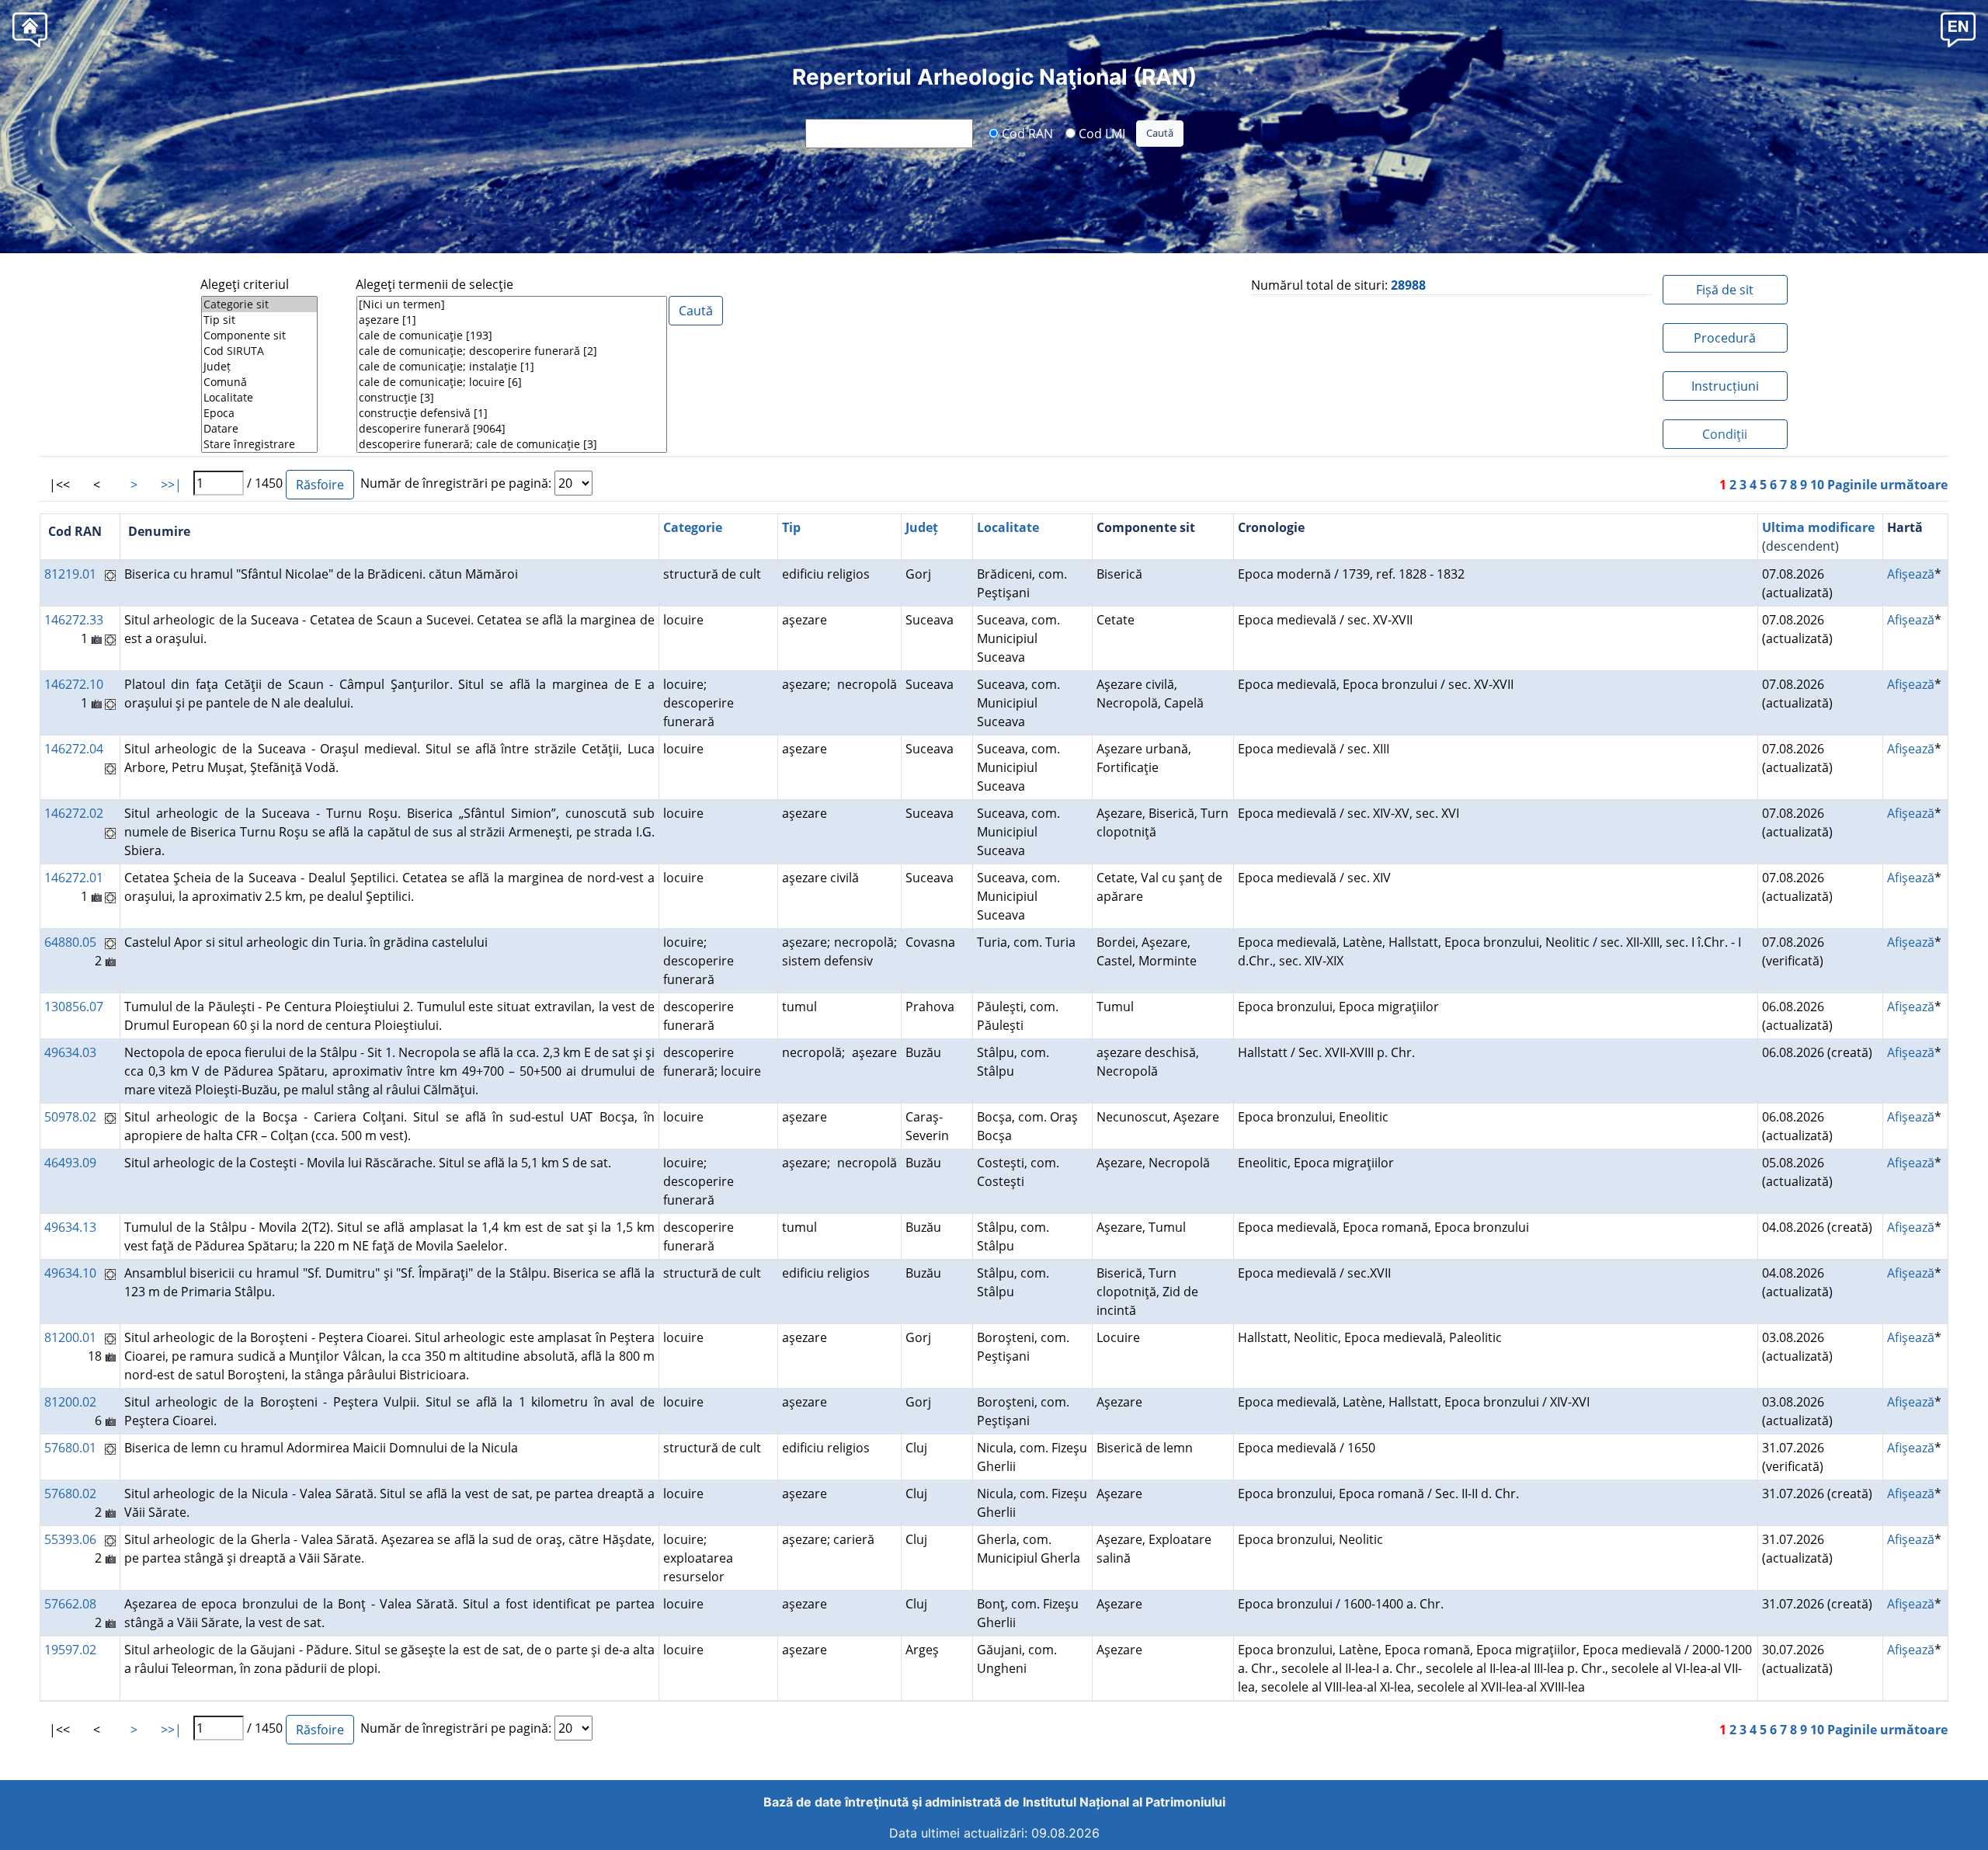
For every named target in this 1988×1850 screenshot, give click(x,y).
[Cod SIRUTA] (259, 351)
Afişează (1911, 574)
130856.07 (74, 1007)
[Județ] (259, 367)
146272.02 (74, 813)
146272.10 (74, 684)
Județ (922, 527)
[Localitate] (259, 398)
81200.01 (70, 1337)
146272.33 (74, 620)
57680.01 (70, 1448)
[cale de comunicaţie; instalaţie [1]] (512, 367)
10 (1817, 485)
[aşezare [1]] (512, 320)
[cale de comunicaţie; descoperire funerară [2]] (512, 351)
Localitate (1008, 527)
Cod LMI (1100, 133)
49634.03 (70, 1052)
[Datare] (259, 429)
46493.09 (70, 1163)
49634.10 (70, 1273)
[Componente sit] (259, 336)
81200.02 (70, 1402)
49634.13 (70, 1227)
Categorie (693, 527)
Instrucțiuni (1725, 386)
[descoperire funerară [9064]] (512, 429)
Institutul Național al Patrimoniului (1124, 1802)
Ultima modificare (1818, 527)
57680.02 (70, 1494)
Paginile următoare (1887, 485)
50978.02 (70, 1117)
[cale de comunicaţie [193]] (512, 336)
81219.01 (70, 574)
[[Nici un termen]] (512, 304)
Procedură (1725, 338)
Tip (791, 527)
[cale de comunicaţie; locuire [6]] (512, 382)
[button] (1958, 29)
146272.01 (74, 878)
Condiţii (1725, 434)
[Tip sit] (259, 320)
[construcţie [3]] (512, 398)
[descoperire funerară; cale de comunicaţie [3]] (512, 444)
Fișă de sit (1725, 290)
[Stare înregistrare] (259, 444)
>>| (171, 485)
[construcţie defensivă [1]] (512, 413)
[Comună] (259, 382)
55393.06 (70, 1539)
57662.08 (70, 1604)
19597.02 (70, 1650)
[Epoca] (259, 413)
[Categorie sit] (259, 304)
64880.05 (70, 942)
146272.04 (74, 749)
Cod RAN (1026, 133)
